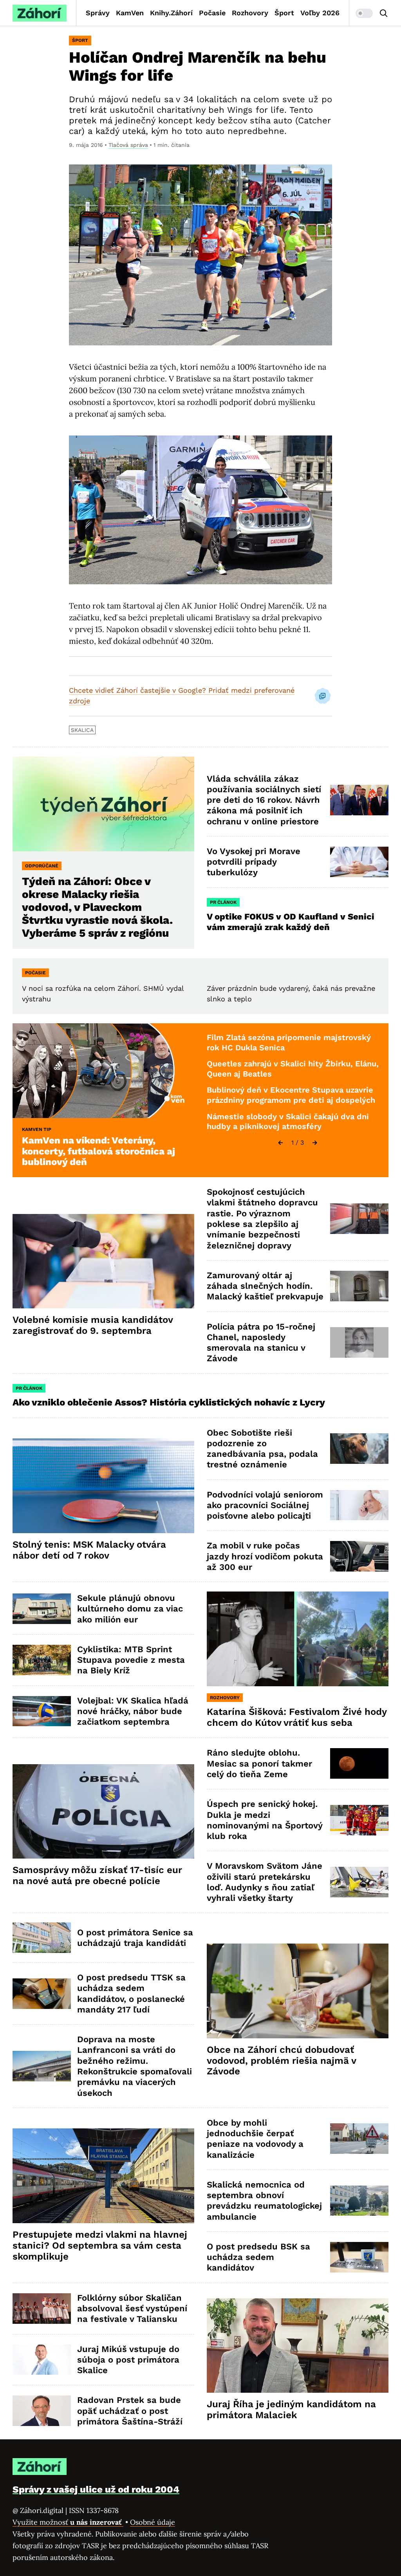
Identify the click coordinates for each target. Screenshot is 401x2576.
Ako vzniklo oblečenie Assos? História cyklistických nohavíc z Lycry (169, 1402)
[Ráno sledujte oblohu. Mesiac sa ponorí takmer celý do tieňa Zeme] (359, 1763)
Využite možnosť (68, 2522)
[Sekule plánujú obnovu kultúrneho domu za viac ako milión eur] (42, 1609)
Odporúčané (42, 866)
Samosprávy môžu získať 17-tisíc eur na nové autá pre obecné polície (97, 1875)
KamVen (130, 13)
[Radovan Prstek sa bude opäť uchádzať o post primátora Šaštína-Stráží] (42, 2411)
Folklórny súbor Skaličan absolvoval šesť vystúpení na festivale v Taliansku (132, 2309)
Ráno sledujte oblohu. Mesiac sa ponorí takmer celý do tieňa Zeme (259, 1763)
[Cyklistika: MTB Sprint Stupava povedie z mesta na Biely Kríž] (42, 1660)
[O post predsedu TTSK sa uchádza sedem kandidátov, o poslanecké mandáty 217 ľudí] (42, 1994)
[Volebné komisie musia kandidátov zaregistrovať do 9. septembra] (103, 1261)
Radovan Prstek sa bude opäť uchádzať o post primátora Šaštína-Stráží (130, 2411)
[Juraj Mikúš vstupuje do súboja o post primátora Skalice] (42, 2360)
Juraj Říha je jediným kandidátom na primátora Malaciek (291, 2410)
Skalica (82, 730)
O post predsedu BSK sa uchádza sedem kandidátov (258, 2257)
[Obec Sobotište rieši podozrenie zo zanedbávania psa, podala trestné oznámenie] (359, 1449)
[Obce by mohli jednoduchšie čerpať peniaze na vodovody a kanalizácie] (359, 2139)
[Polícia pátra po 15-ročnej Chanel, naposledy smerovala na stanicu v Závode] (359, 1342)
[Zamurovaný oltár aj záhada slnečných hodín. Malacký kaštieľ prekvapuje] (359, 1286)
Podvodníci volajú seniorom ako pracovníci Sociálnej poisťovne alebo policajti (265, 1505)
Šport (284, 13)
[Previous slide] (280, 1143)
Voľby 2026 (320, 13)
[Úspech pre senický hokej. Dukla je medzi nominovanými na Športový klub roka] (359, 1820)
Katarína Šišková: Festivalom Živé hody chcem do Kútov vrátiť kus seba (297, 1717)
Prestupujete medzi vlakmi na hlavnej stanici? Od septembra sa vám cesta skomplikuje (100, 2245)
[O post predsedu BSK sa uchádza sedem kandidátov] (359, 2257)
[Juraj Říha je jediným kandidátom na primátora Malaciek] (298, 2346)
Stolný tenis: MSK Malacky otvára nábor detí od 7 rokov (89, 1550)
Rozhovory (250, 13)
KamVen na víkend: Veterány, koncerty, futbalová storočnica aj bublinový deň (98, 1151)
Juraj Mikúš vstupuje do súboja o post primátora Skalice (128, 2360)
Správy (98, 13)
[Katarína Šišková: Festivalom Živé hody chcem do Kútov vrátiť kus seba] (298, 1639)
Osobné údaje (153, 2522)
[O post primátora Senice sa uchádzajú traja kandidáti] (42, 1938)
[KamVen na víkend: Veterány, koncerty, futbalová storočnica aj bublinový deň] (103, 1071)
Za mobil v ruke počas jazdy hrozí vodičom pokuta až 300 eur (265, 1556)
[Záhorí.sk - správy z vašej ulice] (40, 13)
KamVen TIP (37, 1129)
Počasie (212, 13)
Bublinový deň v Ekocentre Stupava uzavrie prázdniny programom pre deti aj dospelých (291, 1095)
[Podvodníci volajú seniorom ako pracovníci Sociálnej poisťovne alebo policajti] (359, 1505)
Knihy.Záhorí (171, 13)
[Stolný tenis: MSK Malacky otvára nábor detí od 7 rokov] (103, 1486)
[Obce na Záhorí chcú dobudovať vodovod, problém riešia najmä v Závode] (298, 1991)
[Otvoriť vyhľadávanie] (384, 13)
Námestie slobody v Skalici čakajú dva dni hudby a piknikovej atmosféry (288, 1122)
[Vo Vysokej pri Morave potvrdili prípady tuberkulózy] (359, 862)
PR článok (223, 902)
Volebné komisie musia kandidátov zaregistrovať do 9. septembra (93, 1325)
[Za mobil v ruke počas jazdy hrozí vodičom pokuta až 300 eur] (359, 1556)
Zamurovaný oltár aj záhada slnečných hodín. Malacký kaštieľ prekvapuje (265, 1286)
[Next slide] (315, 1143)
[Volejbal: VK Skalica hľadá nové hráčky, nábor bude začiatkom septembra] (42, 1711)
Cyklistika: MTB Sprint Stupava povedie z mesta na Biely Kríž (131, 1660)
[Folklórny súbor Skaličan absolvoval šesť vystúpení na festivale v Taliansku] (42, 2309)
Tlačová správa (128, 145)
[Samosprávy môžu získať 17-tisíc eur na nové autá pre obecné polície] (103, 1812)
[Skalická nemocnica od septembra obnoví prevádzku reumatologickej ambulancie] (359, 2201)
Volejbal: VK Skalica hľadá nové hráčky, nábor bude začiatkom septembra (133, 1711)
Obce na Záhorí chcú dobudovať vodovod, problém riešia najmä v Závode (282, 2061)
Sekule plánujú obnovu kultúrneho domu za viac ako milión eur (130, 1609)
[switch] (364, 13)
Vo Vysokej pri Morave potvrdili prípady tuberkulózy (254, 862)
